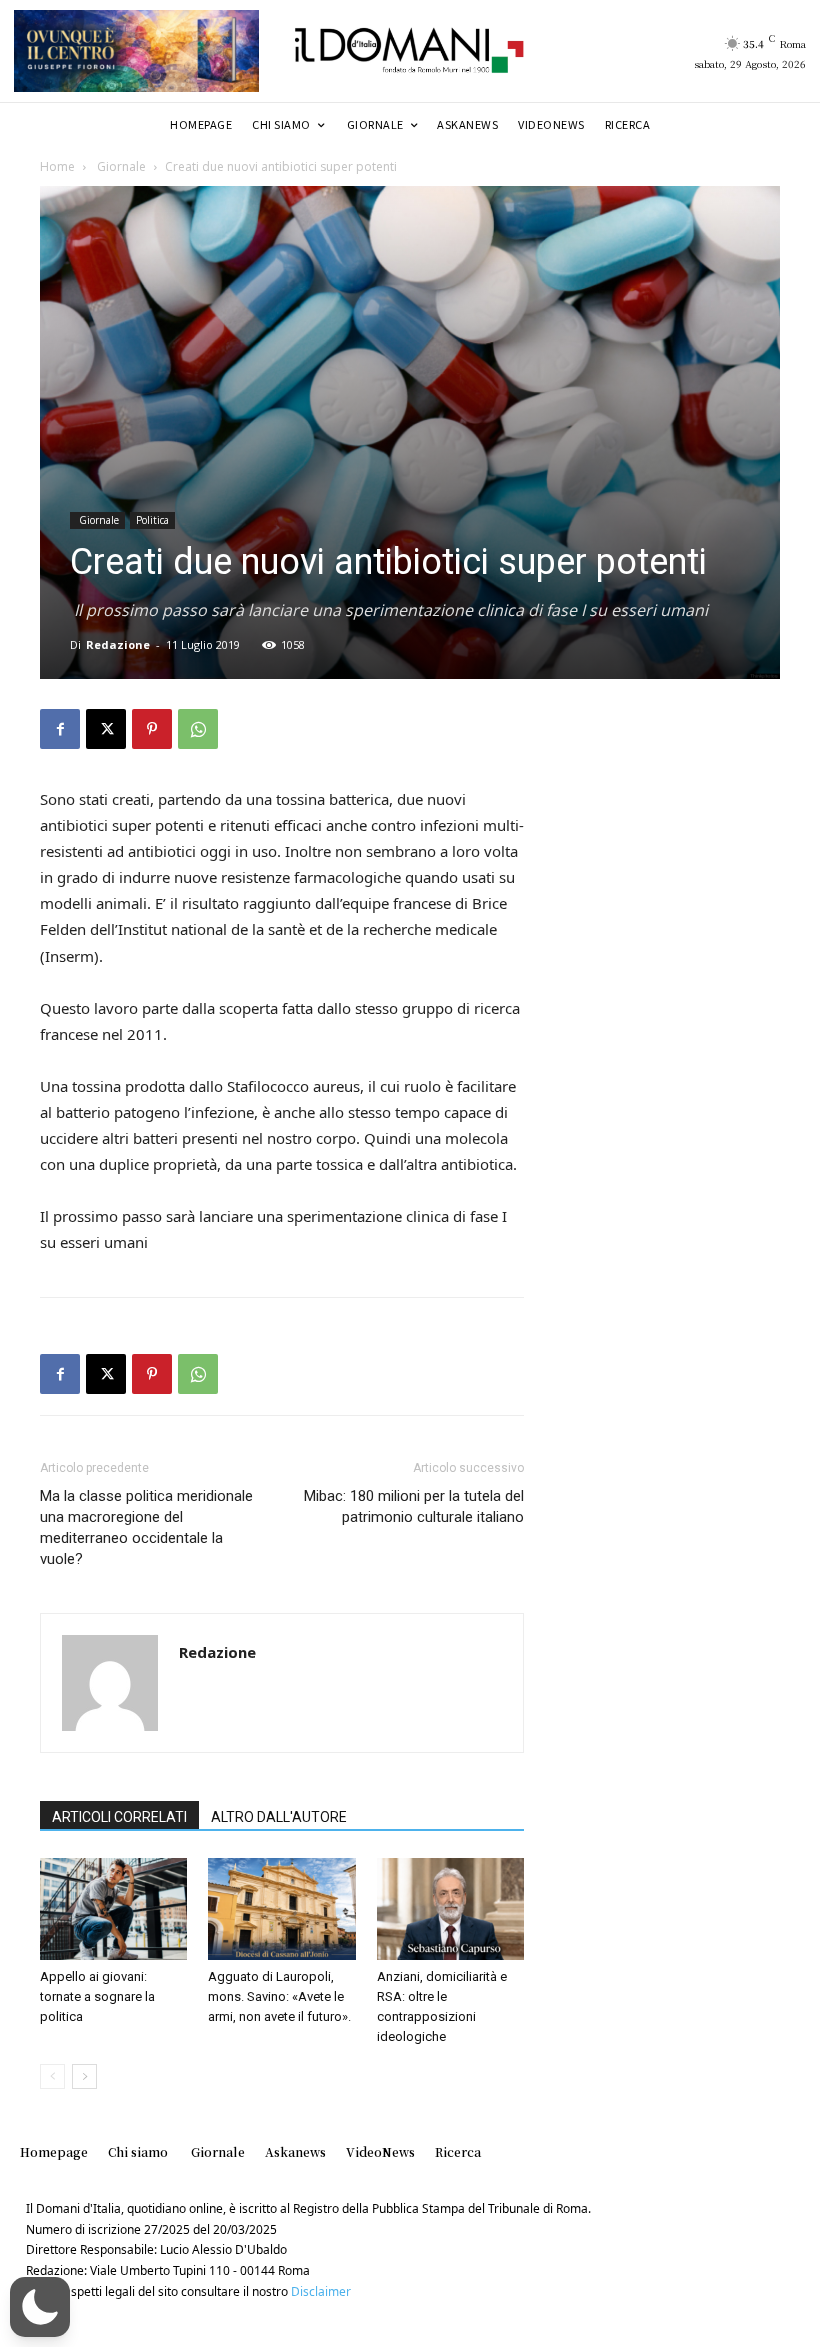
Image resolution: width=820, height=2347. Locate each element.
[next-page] (84, 2076)
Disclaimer (321, 2291)
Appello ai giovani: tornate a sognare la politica (97, 1996)
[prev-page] (52, 2076)
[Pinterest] (152, 729)
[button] (40, 2307)
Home (57, 166)
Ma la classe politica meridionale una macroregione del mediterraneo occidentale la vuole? (146, 1527)
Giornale (120, 166)
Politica (152, 520)
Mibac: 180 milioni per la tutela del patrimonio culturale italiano (414, 1506)
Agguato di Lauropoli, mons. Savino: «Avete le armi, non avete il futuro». (279, 1996)
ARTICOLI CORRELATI (119, 1817)
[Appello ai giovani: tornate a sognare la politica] (113, 1908)
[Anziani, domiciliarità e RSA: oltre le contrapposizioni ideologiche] (450, 1908)
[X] (106, 729)
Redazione (118, 644)
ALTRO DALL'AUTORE (279, 1817)
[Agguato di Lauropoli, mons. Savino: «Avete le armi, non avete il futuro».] (281, 1908)
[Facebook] (60, 729)
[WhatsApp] (198, 729)
